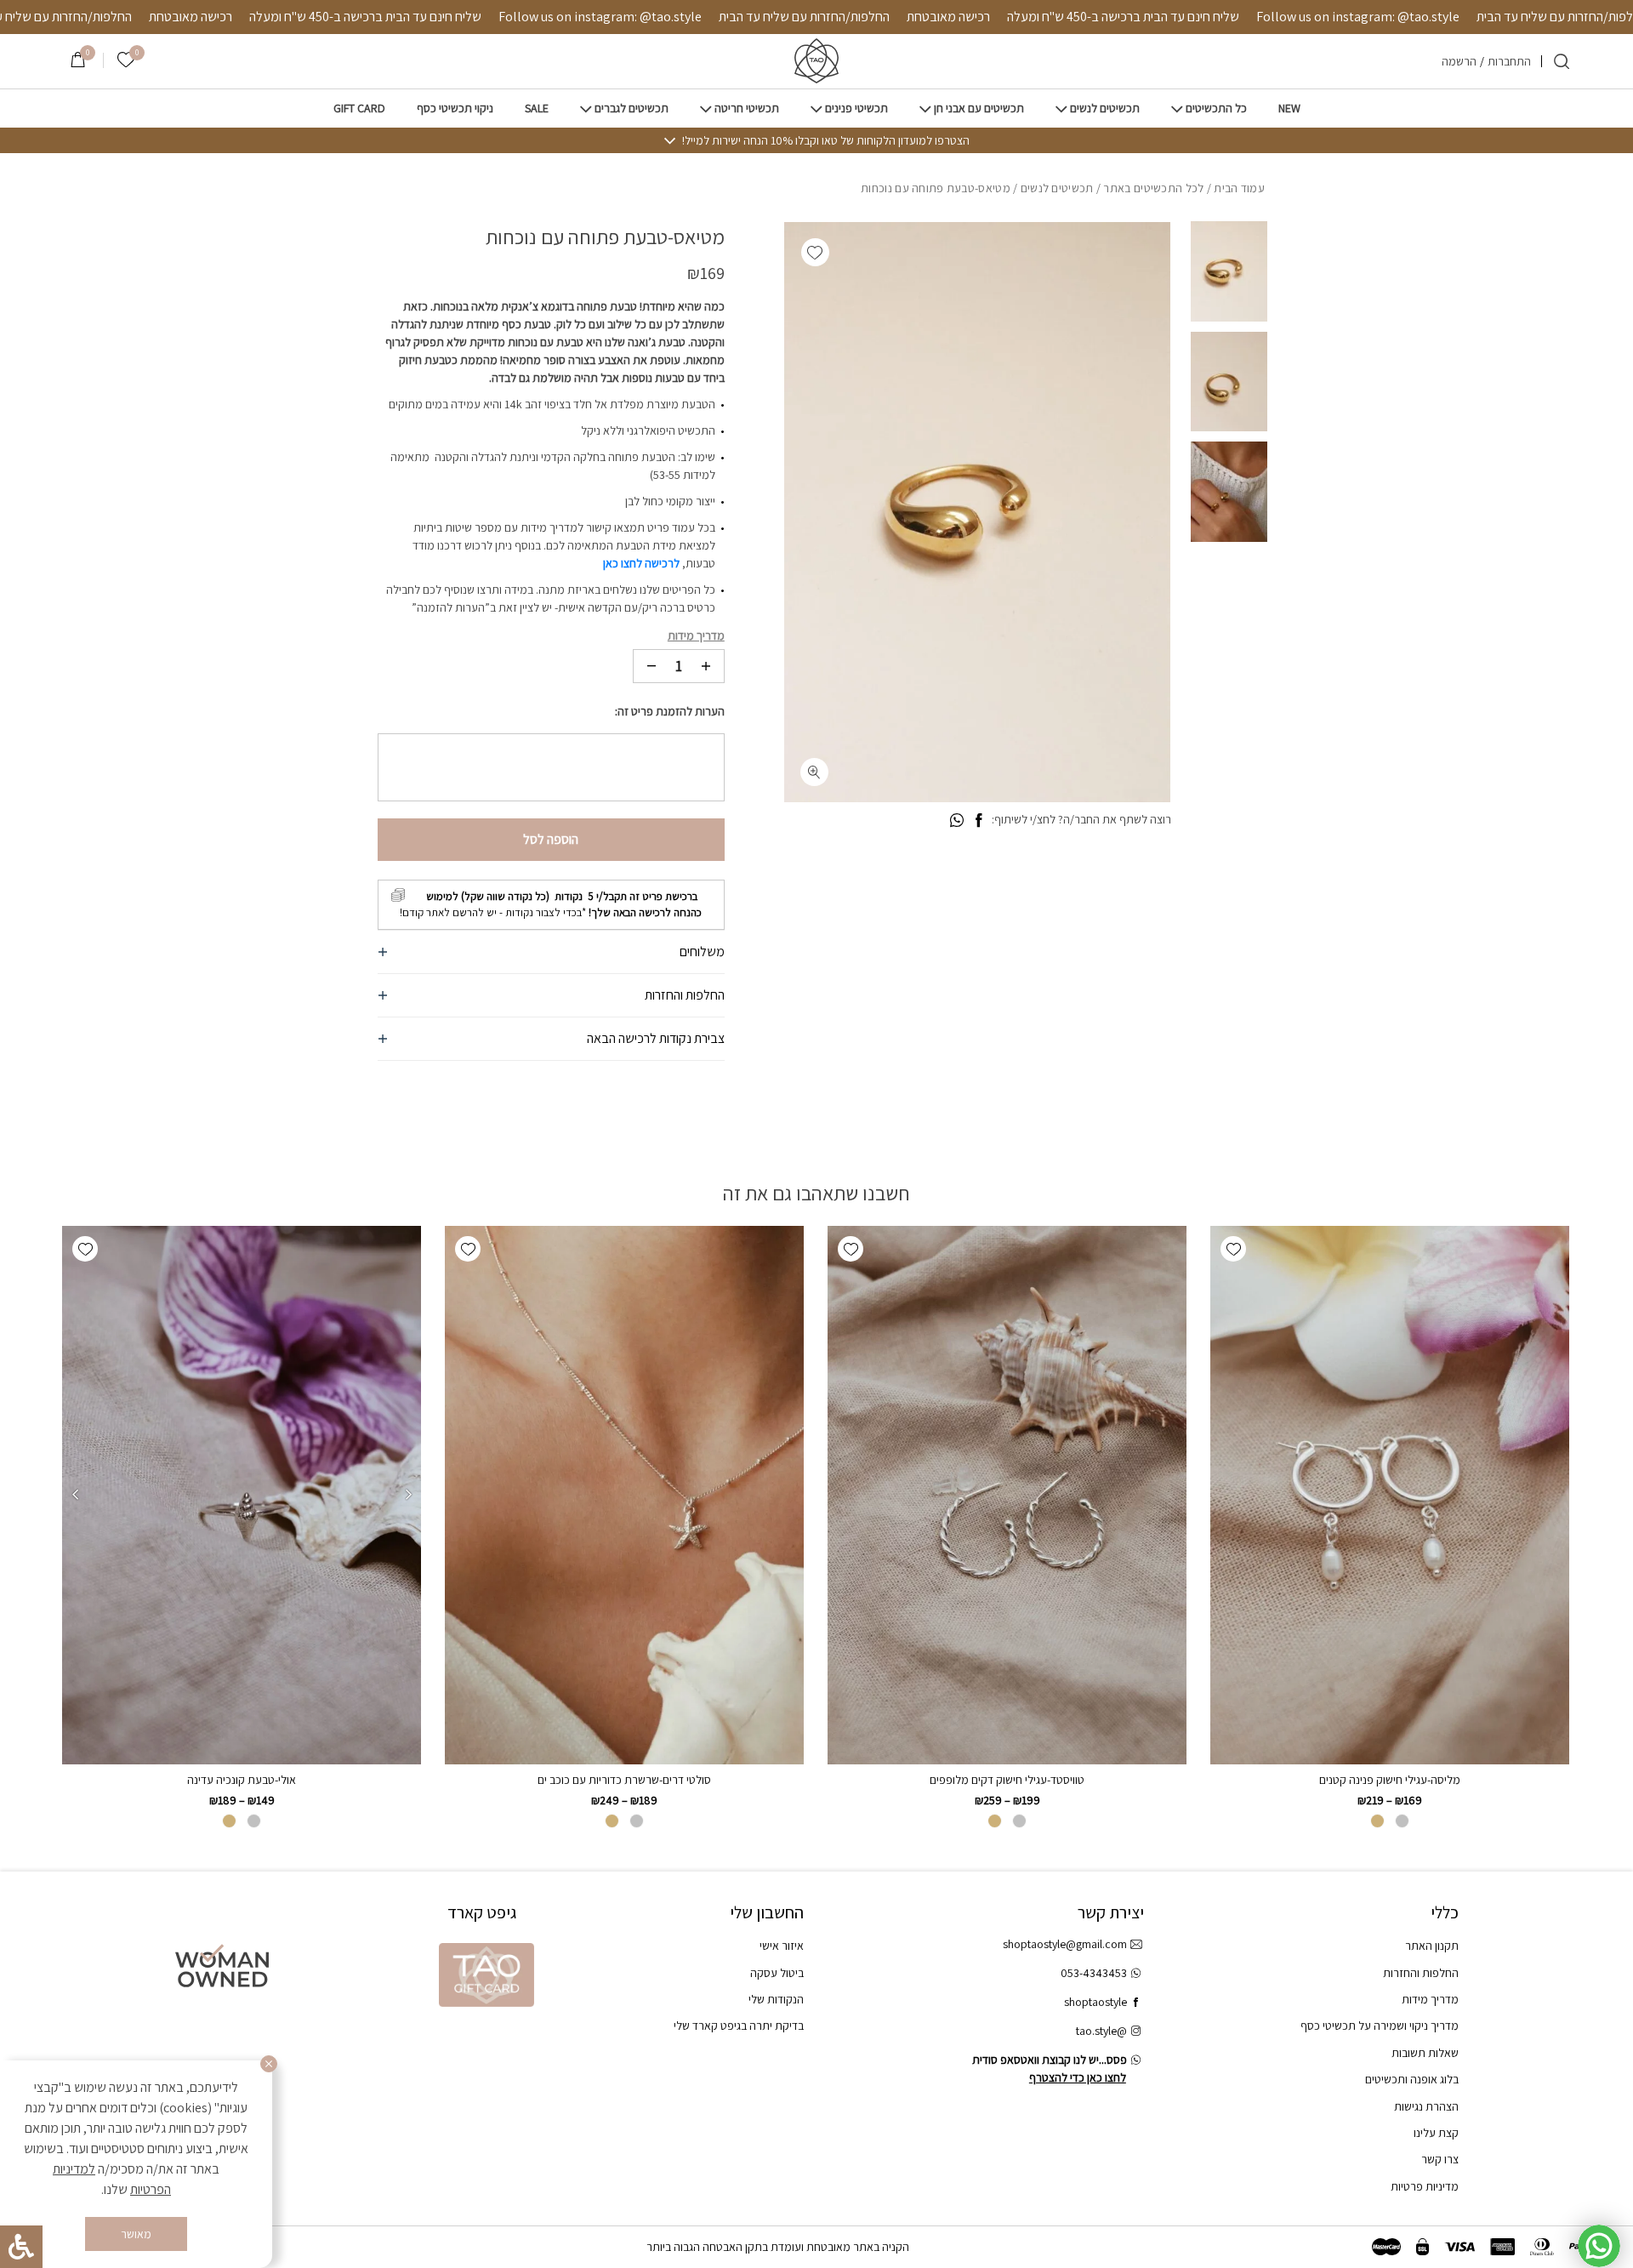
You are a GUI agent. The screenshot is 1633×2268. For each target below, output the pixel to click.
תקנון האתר (1432, 1946)
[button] (815, 252)
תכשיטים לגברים (632, 108)
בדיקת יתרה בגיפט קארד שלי (739, 2026)
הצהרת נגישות (1426, 2106)
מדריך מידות (696, 635)
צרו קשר (1440, 2159)
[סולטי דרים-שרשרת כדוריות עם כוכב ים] (624, 1495)
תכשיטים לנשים (1105, 108)
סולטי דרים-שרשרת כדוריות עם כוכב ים (624, 1780)
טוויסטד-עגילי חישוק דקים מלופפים (1007, 1780)
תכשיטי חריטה (747, 108)
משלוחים (702, 952)
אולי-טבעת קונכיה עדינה (242, 1780)
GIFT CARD (359, 108)
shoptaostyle (1095, 2002)
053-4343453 (1094, 1973)
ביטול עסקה (777, 1973)
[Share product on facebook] (979, 821)
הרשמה (1459, 61)
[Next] (75, 1495)
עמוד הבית (1239, 188)
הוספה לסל (551, 839)
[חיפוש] (1562, 61)
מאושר (136, 2234)
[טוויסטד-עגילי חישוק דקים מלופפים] (1007, 1495)
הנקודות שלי (776, 1999)
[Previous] (408, 1495)
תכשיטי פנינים (856, 108)
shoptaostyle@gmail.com (1065, 1944)
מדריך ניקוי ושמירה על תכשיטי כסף (1380, 2026)
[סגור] (269, 2064)
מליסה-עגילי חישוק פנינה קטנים (1390, 1780)
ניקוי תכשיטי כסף (455, 108)
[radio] (1402, 1821)
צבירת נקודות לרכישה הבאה (656, 1038)
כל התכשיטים (1216, 108)
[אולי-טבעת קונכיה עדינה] (242, 1495)
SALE (537, 108)
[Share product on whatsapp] (957, 821)
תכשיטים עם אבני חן (979, 108)
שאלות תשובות (1425, 2053)
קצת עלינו (1436, 2133)
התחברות (1509, 61)
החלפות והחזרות (685, 995)
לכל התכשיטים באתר (1153, 188)
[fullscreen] (814, 772)
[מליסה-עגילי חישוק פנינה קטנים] (1390, 1495)
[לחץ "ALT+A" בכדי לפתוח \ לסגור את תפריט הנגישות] (21, 2247)
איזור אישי (782, 1946)
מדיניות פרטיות (1425, 2186)
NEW (1289, 108)
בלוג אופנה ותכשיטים (1412, 2079)
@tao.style (1101, 2031)
